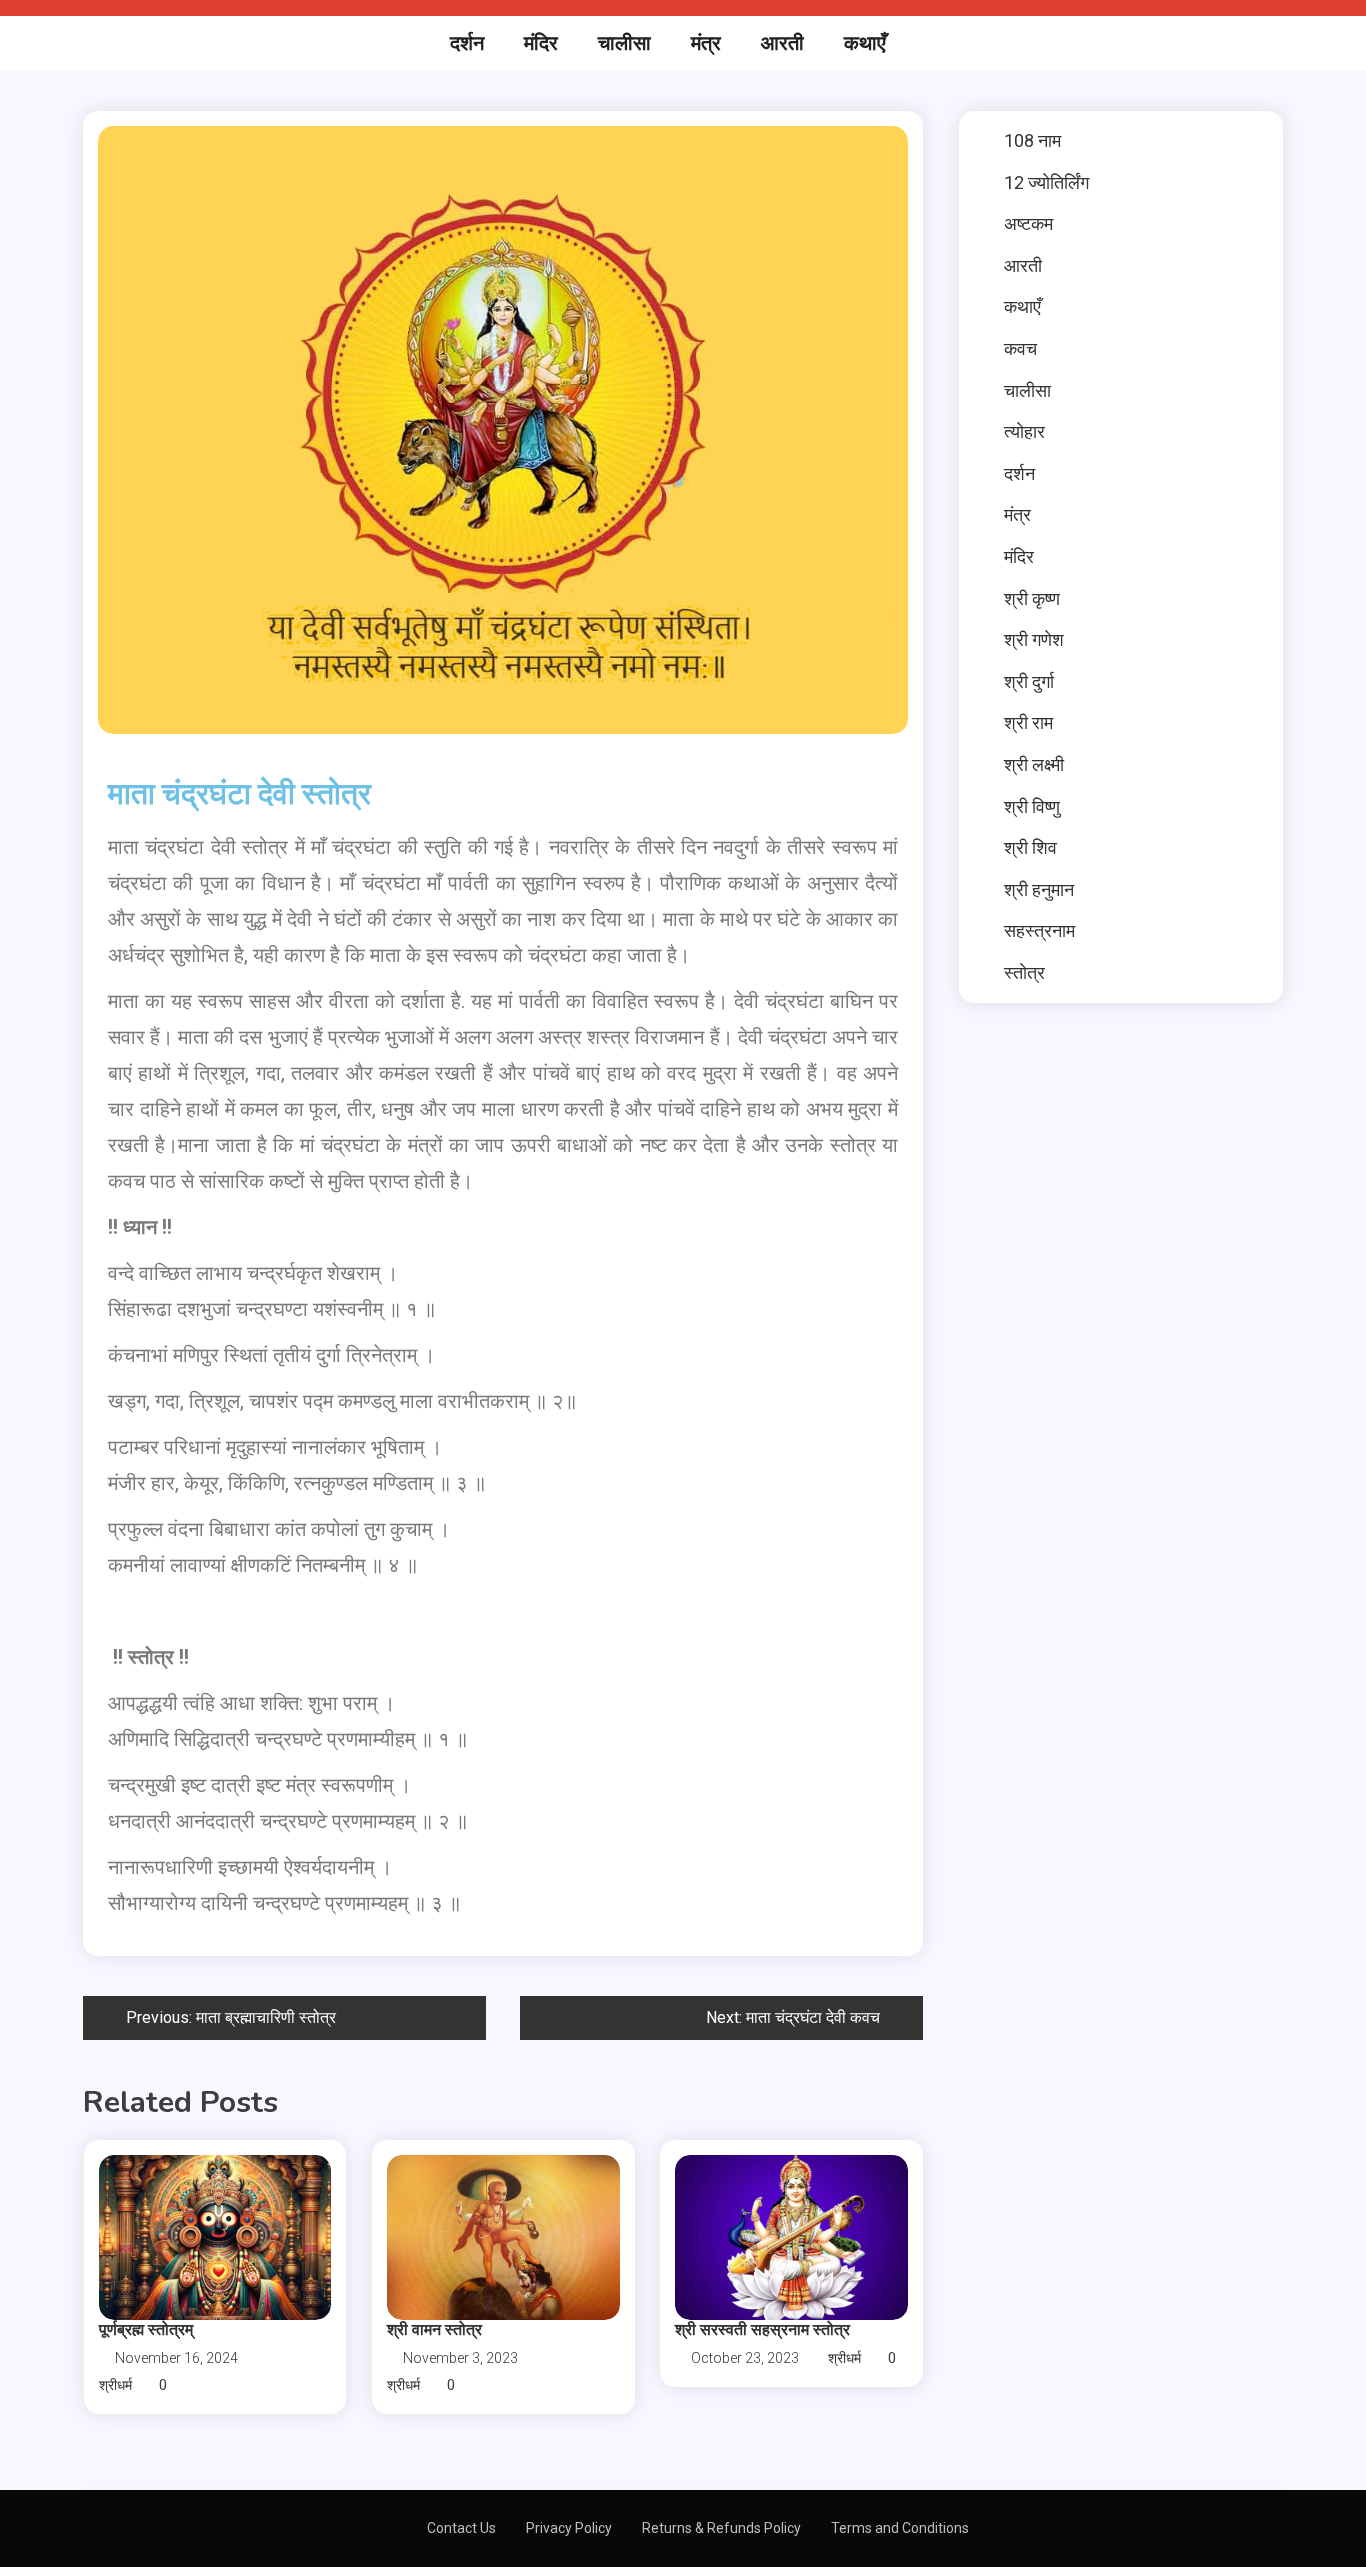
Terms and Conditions (900, 2528)
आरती (782, 43)
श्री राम (1028, 722)
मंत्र (706, 43)
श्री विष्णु (1032, 806)
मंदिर (541, 43)
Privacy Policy (569, 2528)
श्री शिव (1030, 847)
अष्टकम (1028, 223)
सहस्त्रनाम (1039, 930)
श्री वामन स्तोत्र (434, 2330)
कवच (1020, 348)
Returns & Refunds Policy (721, 2528)
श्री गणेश (1034, 639)
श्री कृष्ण (1032, 598)
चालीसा (624, 43)
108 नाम (1032, 140)
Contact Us (461, 2528)
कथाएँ (865, 43)
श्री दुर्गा (1029, 681)
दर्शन (467, 43)
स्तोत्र (1024, 972)
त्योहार (1024, 431)
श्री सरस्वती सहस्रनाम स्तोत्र (762, 2330)
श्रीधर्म (115, 2385)
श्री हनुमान (1039, 889)
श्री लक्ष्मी (1034, 764)
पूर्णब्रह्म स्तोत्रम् (146, 2330)
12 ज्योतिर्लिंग (1046, 182)
